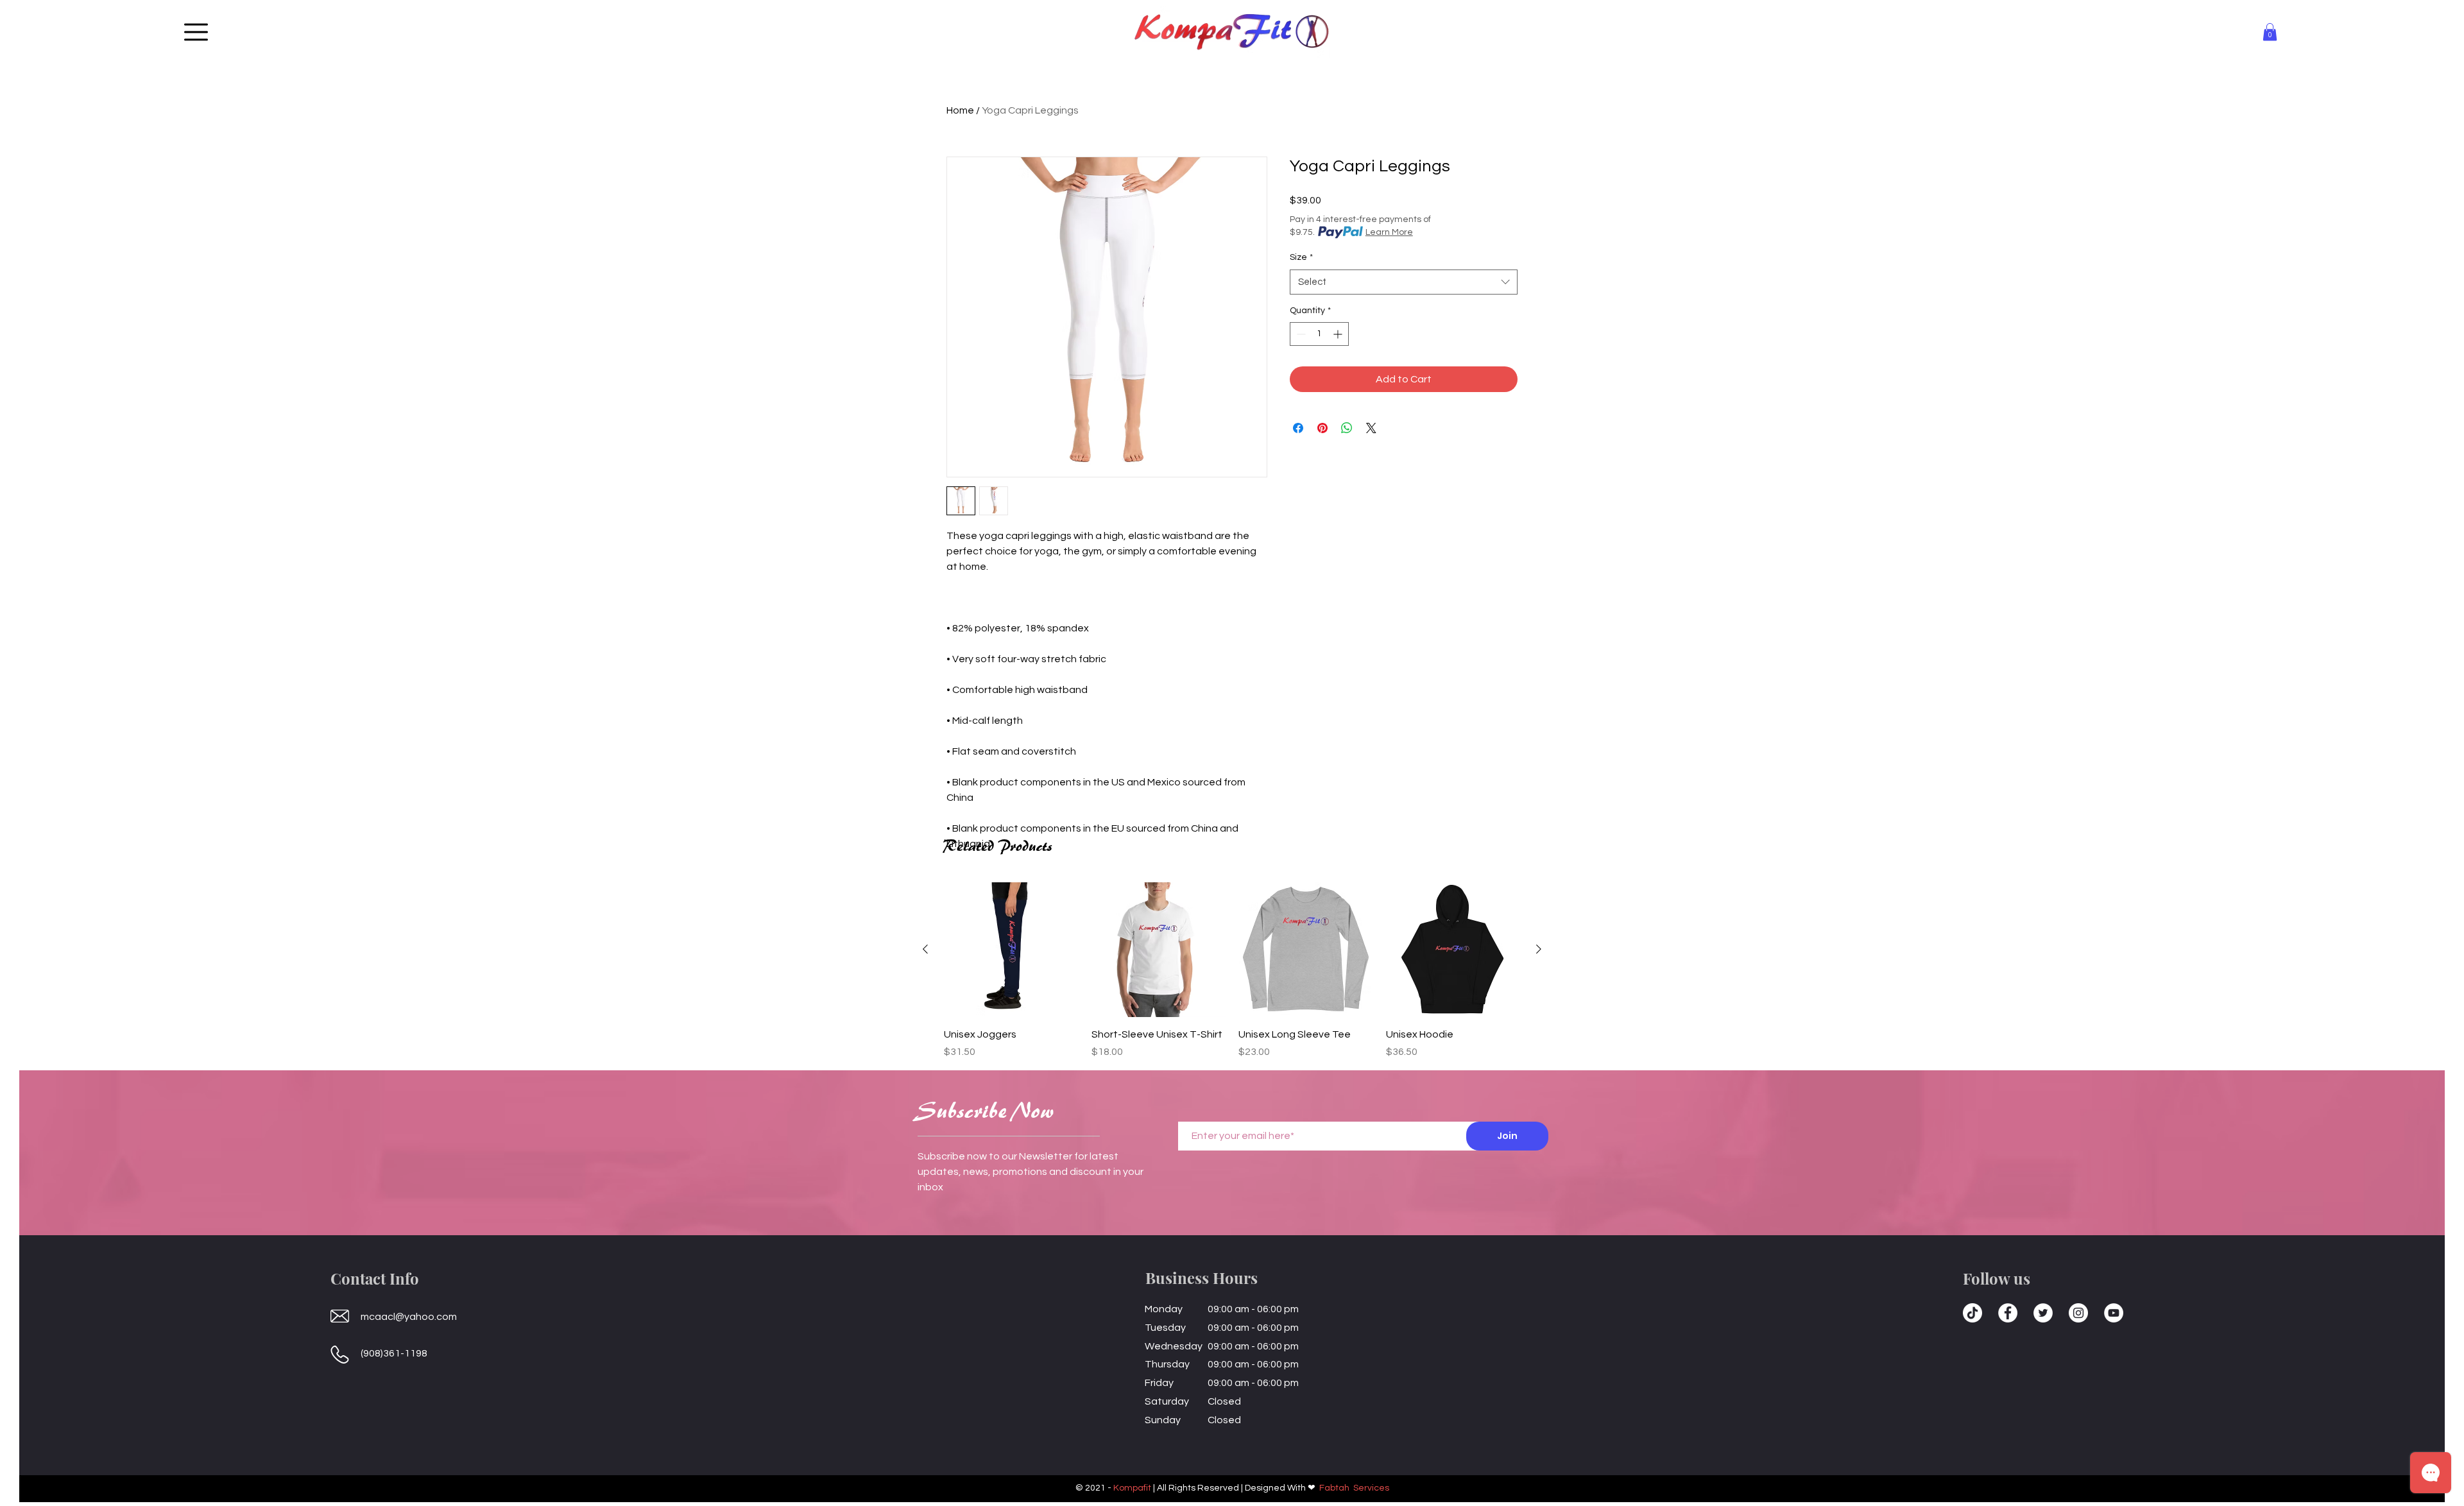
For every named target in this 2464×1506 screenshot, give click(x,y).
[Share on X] (1371, 428)
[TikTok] (1972, 1313)
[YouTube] (2114, 1313)
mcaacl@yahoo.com (409, 1317)
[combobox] (1404, 282)
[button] (196, 32)
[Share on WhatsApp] (1347, 428)
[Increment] (1339, 334)
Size (1301, 257)
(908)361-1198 (394, 1353)
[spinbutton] (1319, 334)
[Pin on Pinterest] (1322, 428)
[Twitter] (2043, 1313)
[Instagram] (2078, 1313)
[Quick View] (1011, 950)
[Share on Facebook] (1298, 428)
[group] (1232, 971)
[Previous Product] (925, 949)
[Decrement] (1300, 334)
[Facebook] (2008, 1313)
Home (960, 110)
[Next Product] (1539, 949)
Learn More (1389, 232)
